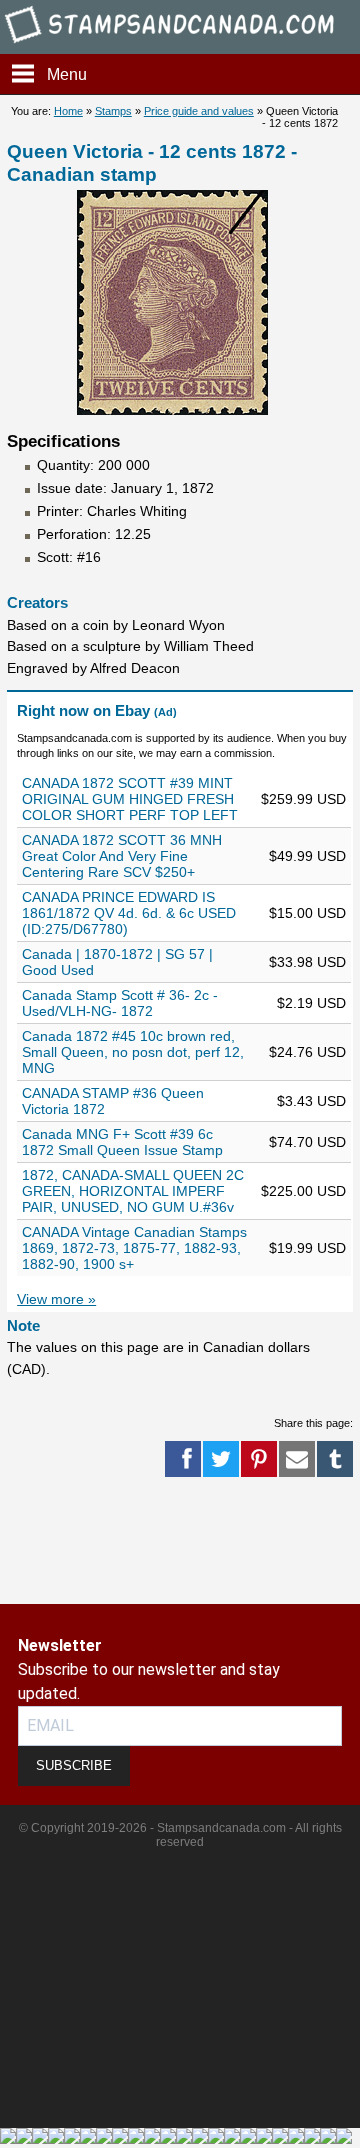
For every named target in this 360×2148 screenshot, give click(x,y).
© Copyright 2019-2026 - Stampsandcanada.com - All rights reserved (180, 1835)
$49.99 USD (307, 856)
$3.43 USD (311, 1101)
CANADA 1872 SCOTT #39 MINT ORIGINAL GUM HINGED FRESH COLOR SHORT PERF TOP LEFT (130, 799)
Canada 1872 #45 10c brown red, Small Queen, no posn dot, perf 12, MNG (133, 1052)
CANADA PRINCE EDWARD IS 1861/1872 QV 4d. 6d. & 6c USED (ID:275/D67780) (129, 913)
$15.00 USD (307, 913)
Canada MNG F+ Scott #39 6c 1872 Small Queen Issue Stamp (122, 1142)
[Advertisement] (80, 1541)
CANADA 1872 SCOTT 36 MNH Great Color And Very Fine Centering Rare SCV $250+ (122, 856)
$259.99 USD (303, 799)
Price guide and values (199, 111)
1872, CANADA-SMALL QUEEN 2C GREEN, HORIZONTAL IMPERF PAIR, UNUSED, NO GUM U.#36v (133, 1191)
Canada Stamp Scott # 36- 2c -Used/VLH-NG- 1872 (120, 1003)
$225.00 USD (303, 1191)
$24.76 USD (307, 1052)
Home (68, 111)
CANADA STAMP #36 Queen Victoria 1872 (113, 1101)
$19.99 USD (307, 1248)
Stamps (113, 111)
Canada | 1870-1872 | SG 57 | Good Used (117, 962)
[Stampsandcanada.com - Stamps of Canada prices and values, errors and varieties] (180, 44)
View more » (56, 1299)
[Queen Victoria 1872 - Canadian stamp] (172, 410)
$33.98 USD (307, 962)
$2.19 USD (311, 1003)
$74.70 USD (307, 1142)
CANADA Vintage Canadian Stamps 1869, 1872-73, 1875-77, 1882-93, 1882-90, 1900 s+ (134, 1248)
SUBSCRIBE (74, 1765)
